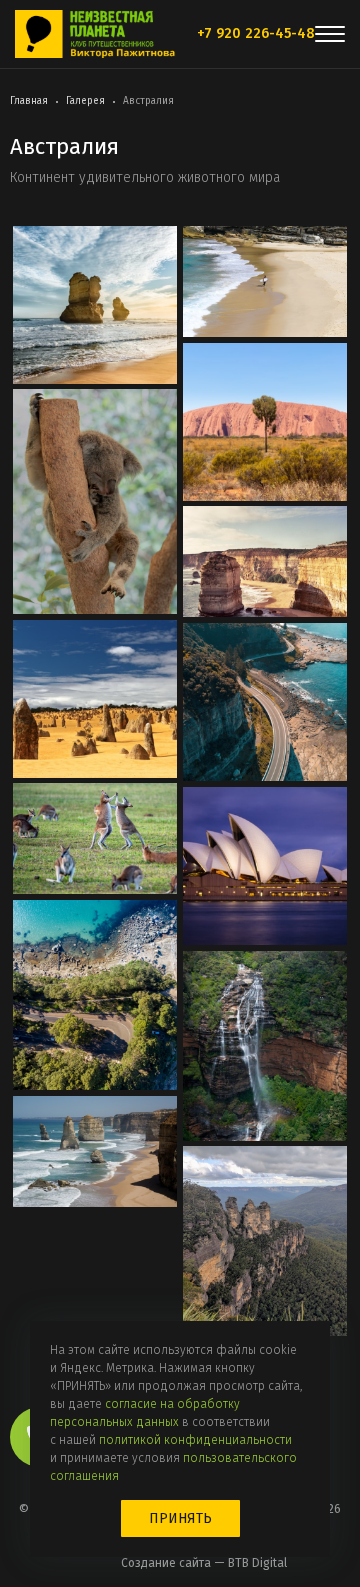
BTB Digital (257, 1563)
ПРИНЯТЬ (180, 1518)
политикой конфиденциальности (195, 1440)
